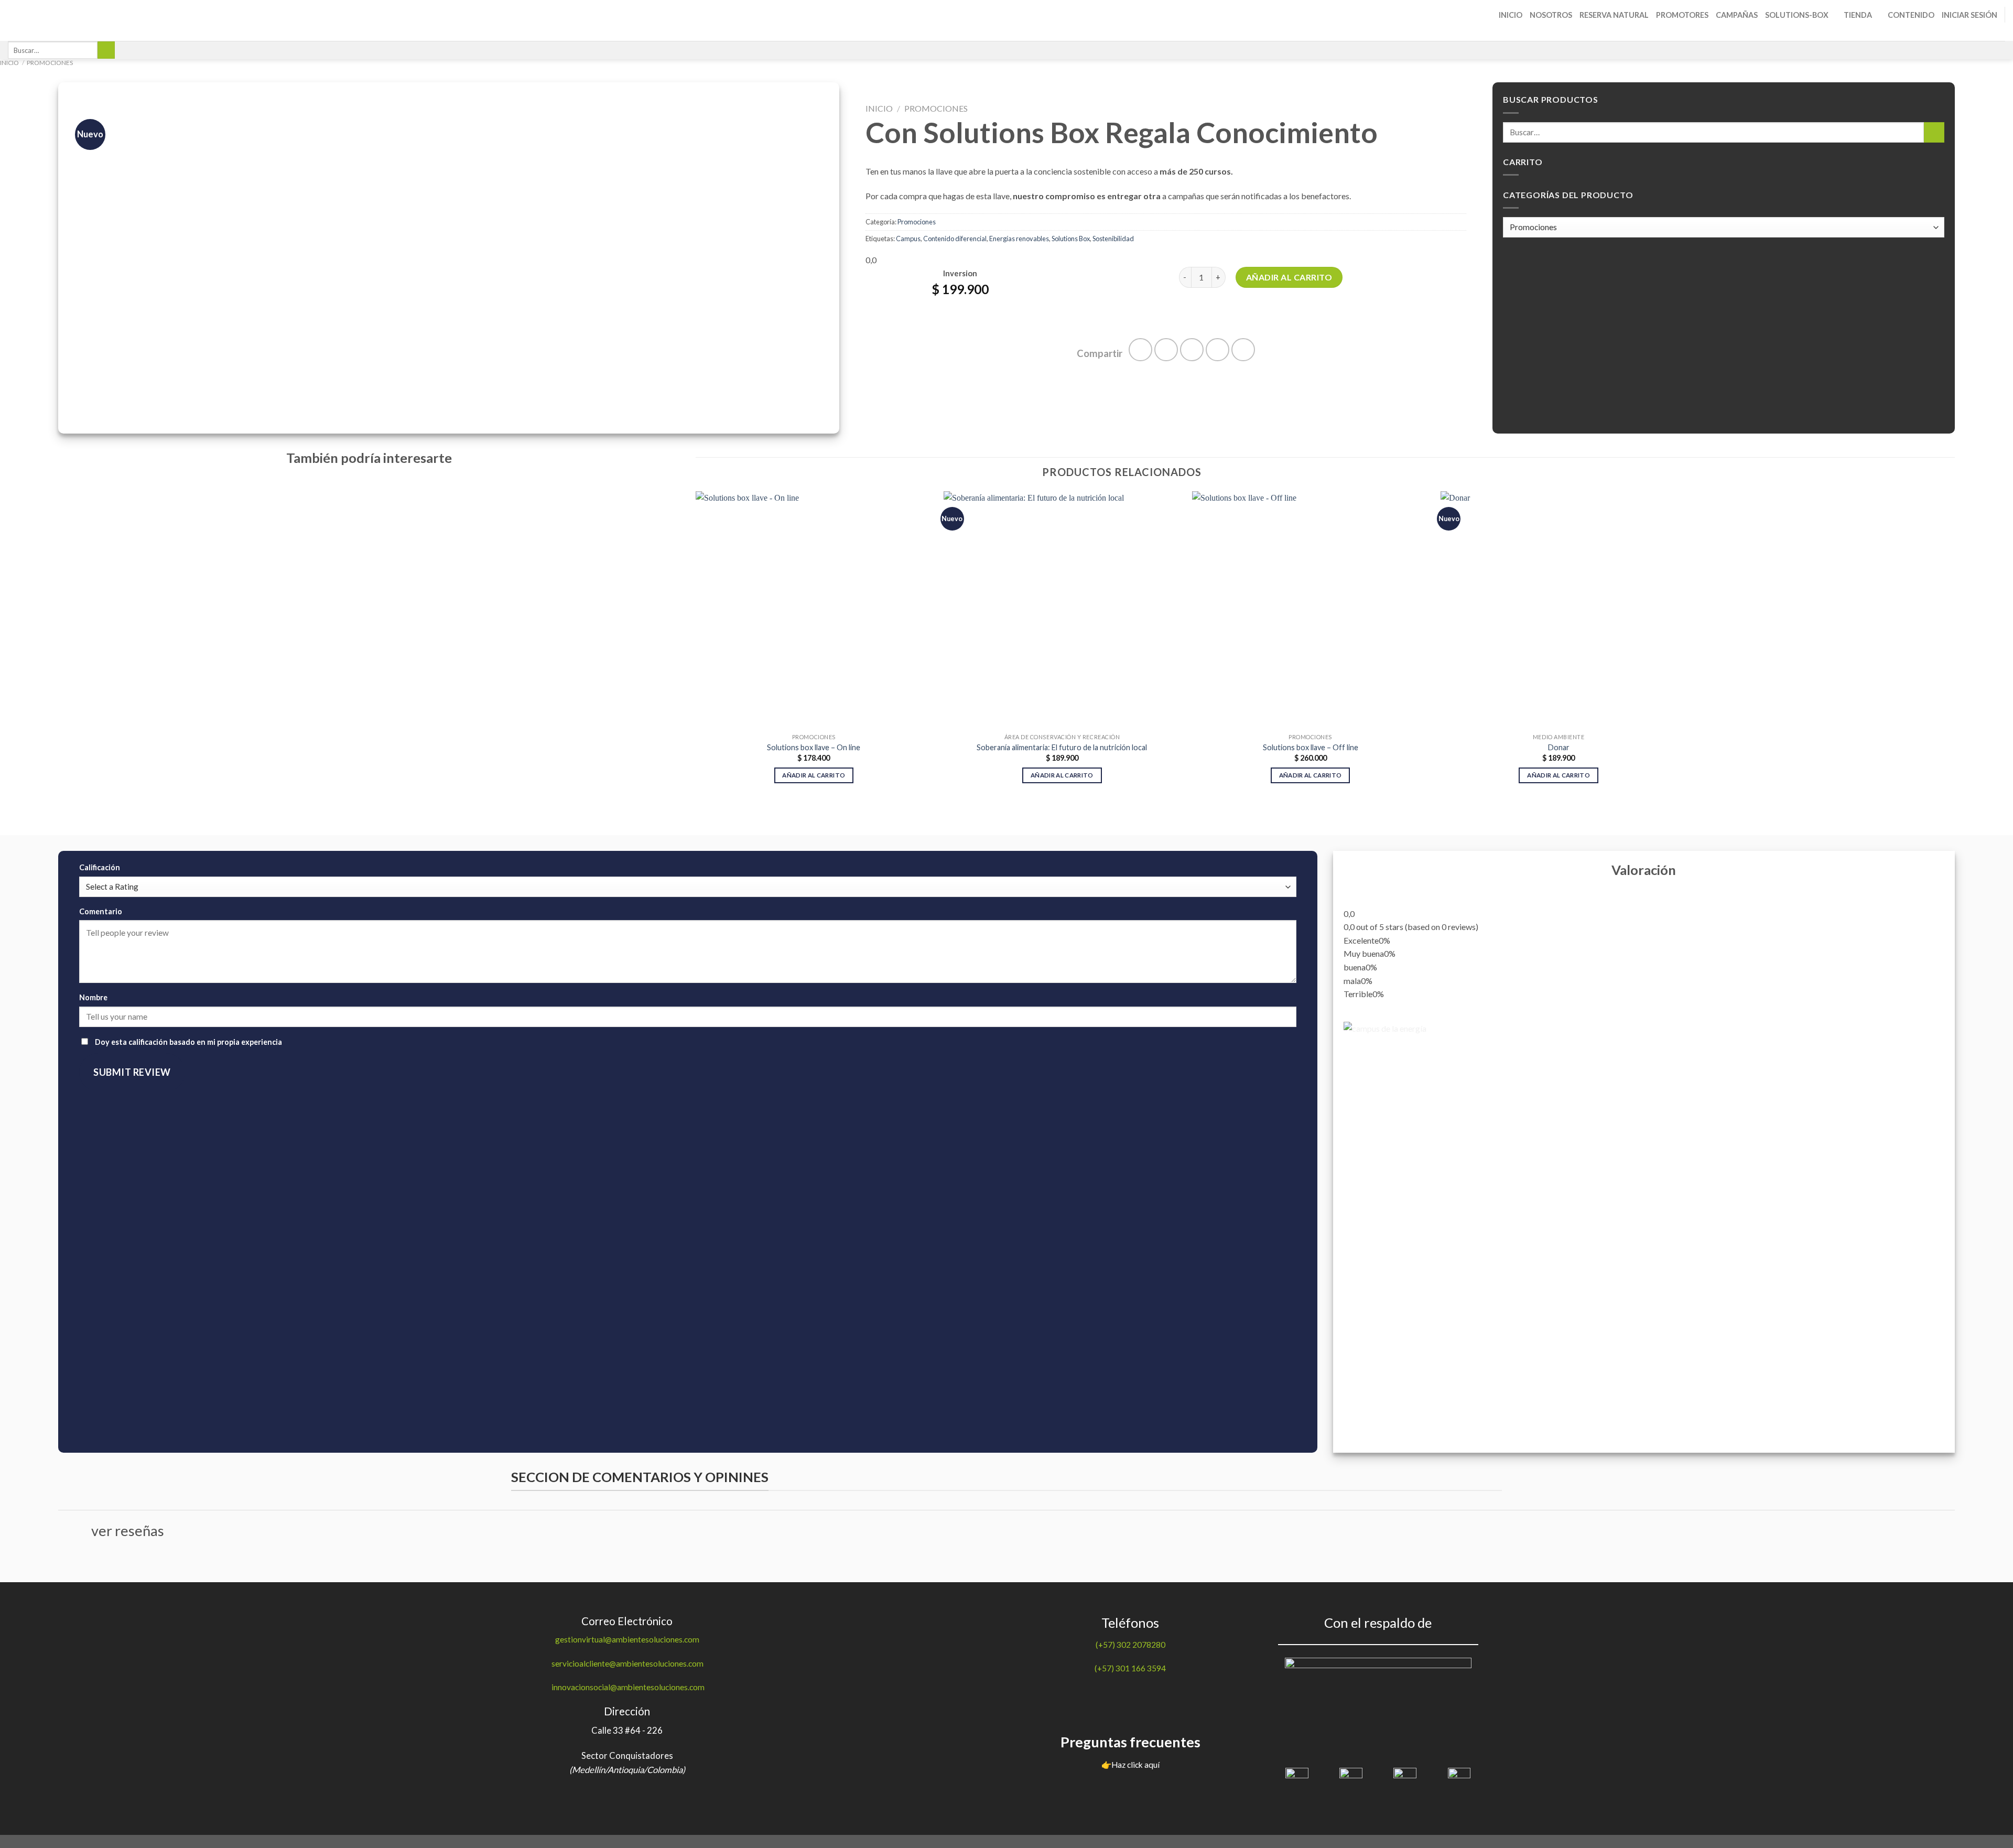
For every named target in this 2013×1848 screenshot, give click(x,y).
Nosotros (1551, 15)
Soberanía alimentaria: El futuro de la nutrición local (1062, 747)
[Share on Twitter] (1166, 350)
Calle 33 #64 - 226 (627, 1731)
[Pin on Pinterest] (1217, 350)
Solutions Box (1071, 239)
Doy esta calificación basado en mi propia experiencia (188, 1042)
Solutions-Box (1797, 15)
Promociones (50, 63)
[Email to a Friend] (1192, 350)
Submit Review (132, 1072)
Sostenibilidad (1113, 239)
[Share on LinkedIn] (1243, 350)
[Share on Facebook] (1140, 350)
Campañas (1737, 15)
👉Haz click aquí (1130, 1765)
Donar (1559, 747)
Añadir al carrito (1289, 277)
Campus (908, 239)
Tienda (1858, 15)
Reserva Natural (1614, 15)
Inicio (1511, 15)
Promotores (1682, 15)
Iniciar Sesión (1969, 15)
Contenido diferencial (955, 239)
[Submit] (106, 50)
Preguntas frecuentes (1130, 1742)
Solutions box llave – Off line (1311, 747)
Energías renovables (1019, 239)
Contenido (1911, 15)
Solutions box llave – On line (814, 747)
